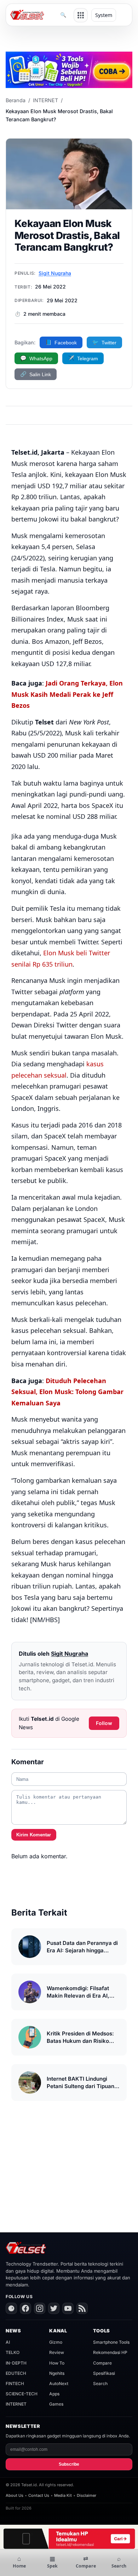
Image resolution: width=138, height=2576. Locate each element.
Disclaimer (87, 2495)
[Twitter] (54, 2308)
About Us (15, 2495)
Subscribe (69, 2464)
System (104, 15)
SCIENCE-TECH (22, 2394)
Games (56, 2404)
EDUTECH (16, 2373)
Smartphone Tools (111, 2342)
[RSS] (82, 2308)
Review (57, 2352)
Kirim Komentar (34, 1835)
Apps (54, 2394)
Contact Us (39, 2495)
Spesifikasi (104, 2373)
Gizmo (56, 2342)
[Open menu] (81, 15)
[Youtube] (68, 2308)
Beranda (16, 100)
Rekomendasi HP (110, 2352)
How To (57, 2363)
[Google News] (11, 2308)
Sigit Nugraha (55, 273)
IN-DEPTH (16, 2363)
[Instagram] (40, 2308)
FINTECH (15, 2383)
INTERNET (45, 100)
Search (100, 2383)
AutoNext (59, 2383)
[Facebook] (25, 2308)
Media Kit (63, 2495)
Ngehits (57, 2373)
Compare (102, 2363)
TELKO (13, 2352)
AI (8, 2342)
